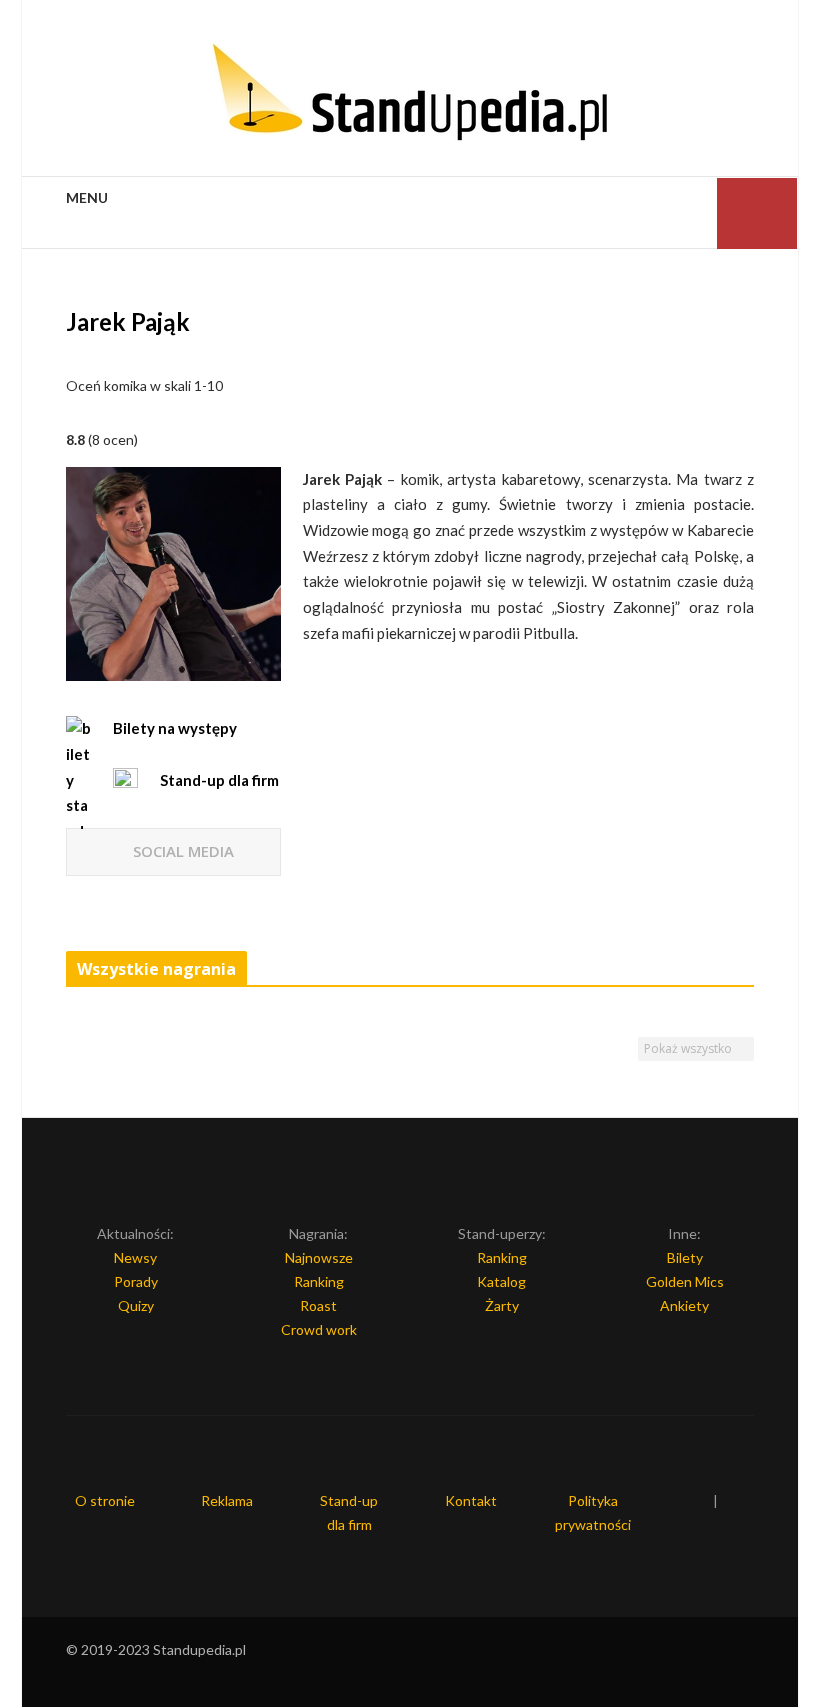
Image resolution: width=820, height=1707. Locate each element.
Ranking (319, 1281)
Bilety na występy (175, 728)
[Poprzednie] (725, 970)
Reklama (227, 1500)
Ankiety (684, 1305)
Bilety (685, 1257)
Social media (183, 851)
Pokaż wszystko (689, 1048)
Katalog (501, 1281)
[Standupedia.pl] (410, 95)
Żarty (502, 1305)
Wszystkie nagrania (156, 969)
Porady (136, 1281)
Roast (318, 1305)
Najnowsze (319, 1257)
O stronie (105, 1500)
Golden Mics (685, 1281)
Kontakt (471, 1500)
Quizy (136, 1305)
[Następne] (745, 970)
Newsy (135, 1257)
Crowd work (319, 1329)
